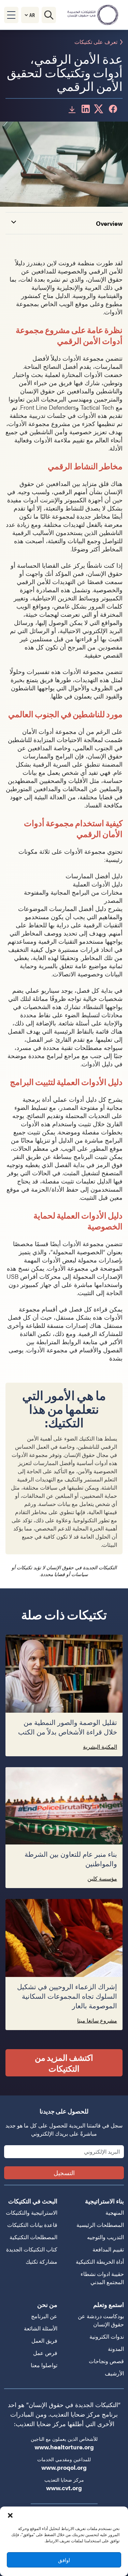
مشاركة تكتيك (41, 2261)
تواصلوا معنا (44, 2365)
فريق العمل (44, 2341)
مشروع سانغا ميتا (97, 2020)
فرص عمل (45, 2353)
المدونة (116, 2349)
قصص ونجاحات (106, 2361)
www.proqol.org (64, 2467)
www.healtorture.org (64, 2447)
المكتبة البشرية (100, 1747)
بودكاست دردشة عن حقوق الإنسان (101, 2320)
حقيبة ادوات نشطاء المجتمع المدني (102, 2278)
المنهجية (115, 2212)
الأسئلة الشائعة (41, 2328)
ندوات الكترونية (107, 2336)
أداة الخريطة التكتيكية (100, 2261)
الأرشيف (114, 2373)
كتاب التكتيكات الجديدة (32, 2249)
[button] (10, 2515)
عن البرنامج (44, 2316)
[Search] (49, 15)
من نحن (47, 2304)
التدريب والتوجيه (105, 2237)
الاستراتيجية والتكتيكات (32, 2212)
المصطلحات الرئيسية (100, 2225)
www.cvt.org (64, 2488)
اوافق (64, 2560)
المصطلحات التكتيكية (33, 2237)
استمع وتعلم (109, 2304)
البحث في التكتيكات (33, 2201)
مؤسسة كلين (102, 1878)
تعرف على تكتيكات (96, 42)
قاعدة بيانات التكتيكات (32, 2225)
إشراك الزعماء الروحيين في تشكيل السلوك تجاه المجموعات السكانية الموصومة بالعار (67, 1997)
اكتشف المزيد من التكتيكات (64, 2063)
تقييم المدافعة (108, 2249)
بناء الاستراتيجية (104, 2201)
